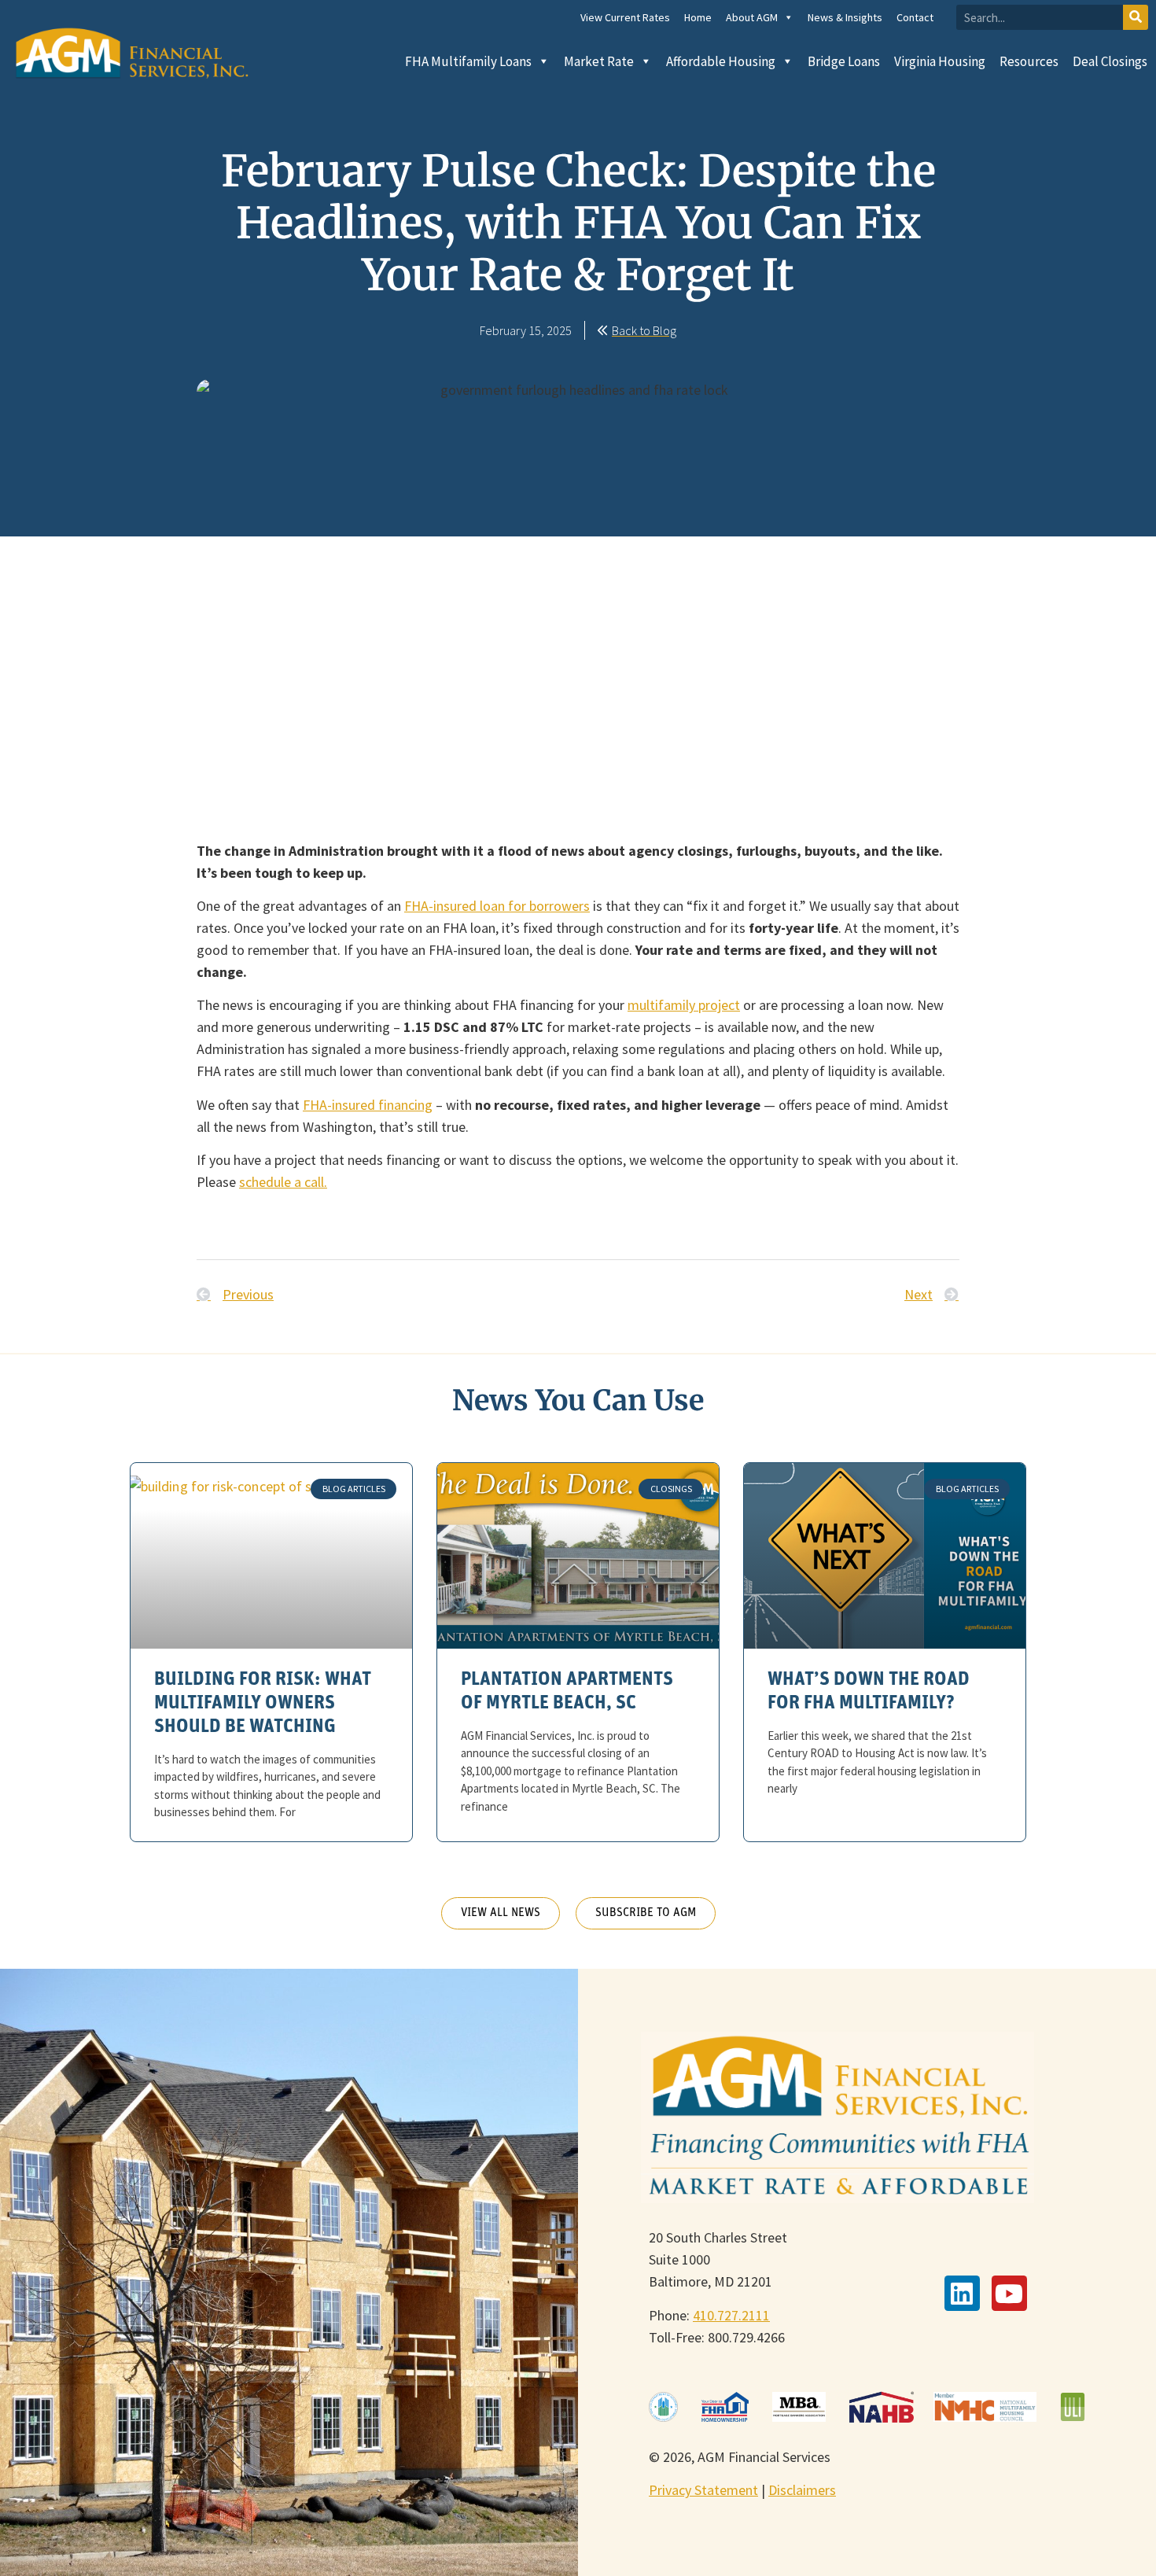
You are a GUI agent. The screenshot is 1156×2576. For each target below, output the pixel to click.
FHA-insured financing (368, 1105)
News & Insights (845, 17)
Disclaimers (802, 2490)
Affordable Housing (721, 61)
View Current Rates (625, 17)
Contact (915, 17)
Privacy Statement (703, 2490)
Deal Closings (1110, 61)
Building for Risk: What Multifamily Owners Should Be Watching (263, 1704)
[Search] (1136, 17)
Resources (1029, 61)
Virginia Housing (940, 61)
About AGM (752, 17)
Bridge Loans (844, 61)
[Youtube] (1009, 2293)
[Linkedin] (962, 2293)
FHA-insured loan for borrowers (497, 906)
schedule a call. (283, 1182)
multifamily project (684, 1005)
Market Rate (599, 61)
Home (698, 17)
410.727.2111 (731, 2315)
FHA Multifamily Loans (468, 61)
